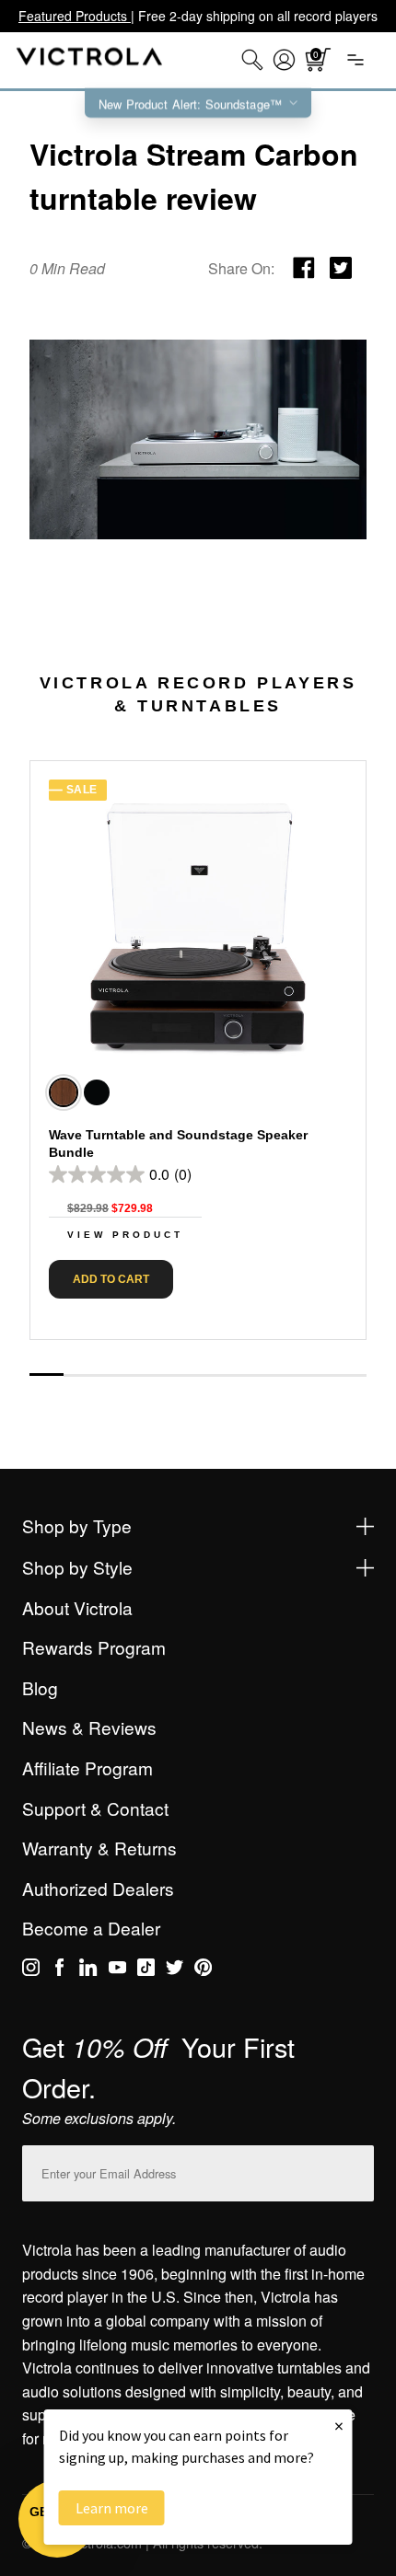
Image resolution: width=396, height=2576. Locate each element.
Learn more (112, 2508)
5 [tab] (181, 1375)
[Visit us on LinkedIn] (88, 1970)
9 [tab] (316, 1375)
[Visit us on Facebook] (59, 1970)
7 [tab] (249, 1375)
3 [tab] (114, 1375)
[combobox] (252, 60)
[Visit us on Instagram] (31, 1970)
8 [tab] (282, 1375)
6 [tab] (215, 1375)
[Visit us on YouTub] (117, 1970)
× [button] (339, 2426)
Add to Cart (111, 1279)
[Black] (97, 1092)
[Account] (284, 60)
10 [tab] (349, 1375)
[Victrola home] (90, 60)
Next (198, 1355)
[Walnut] (64, 1092)
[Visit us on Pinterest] (203, 1970)
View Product (125, 1235)
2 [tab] (81, 1375)
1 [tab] (47, 1375)
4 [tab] (148, 1375)
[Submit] (355, 2170)
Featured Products (75, 16)
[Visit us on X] (175, 1970)
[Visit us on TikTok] (146, 1970)
